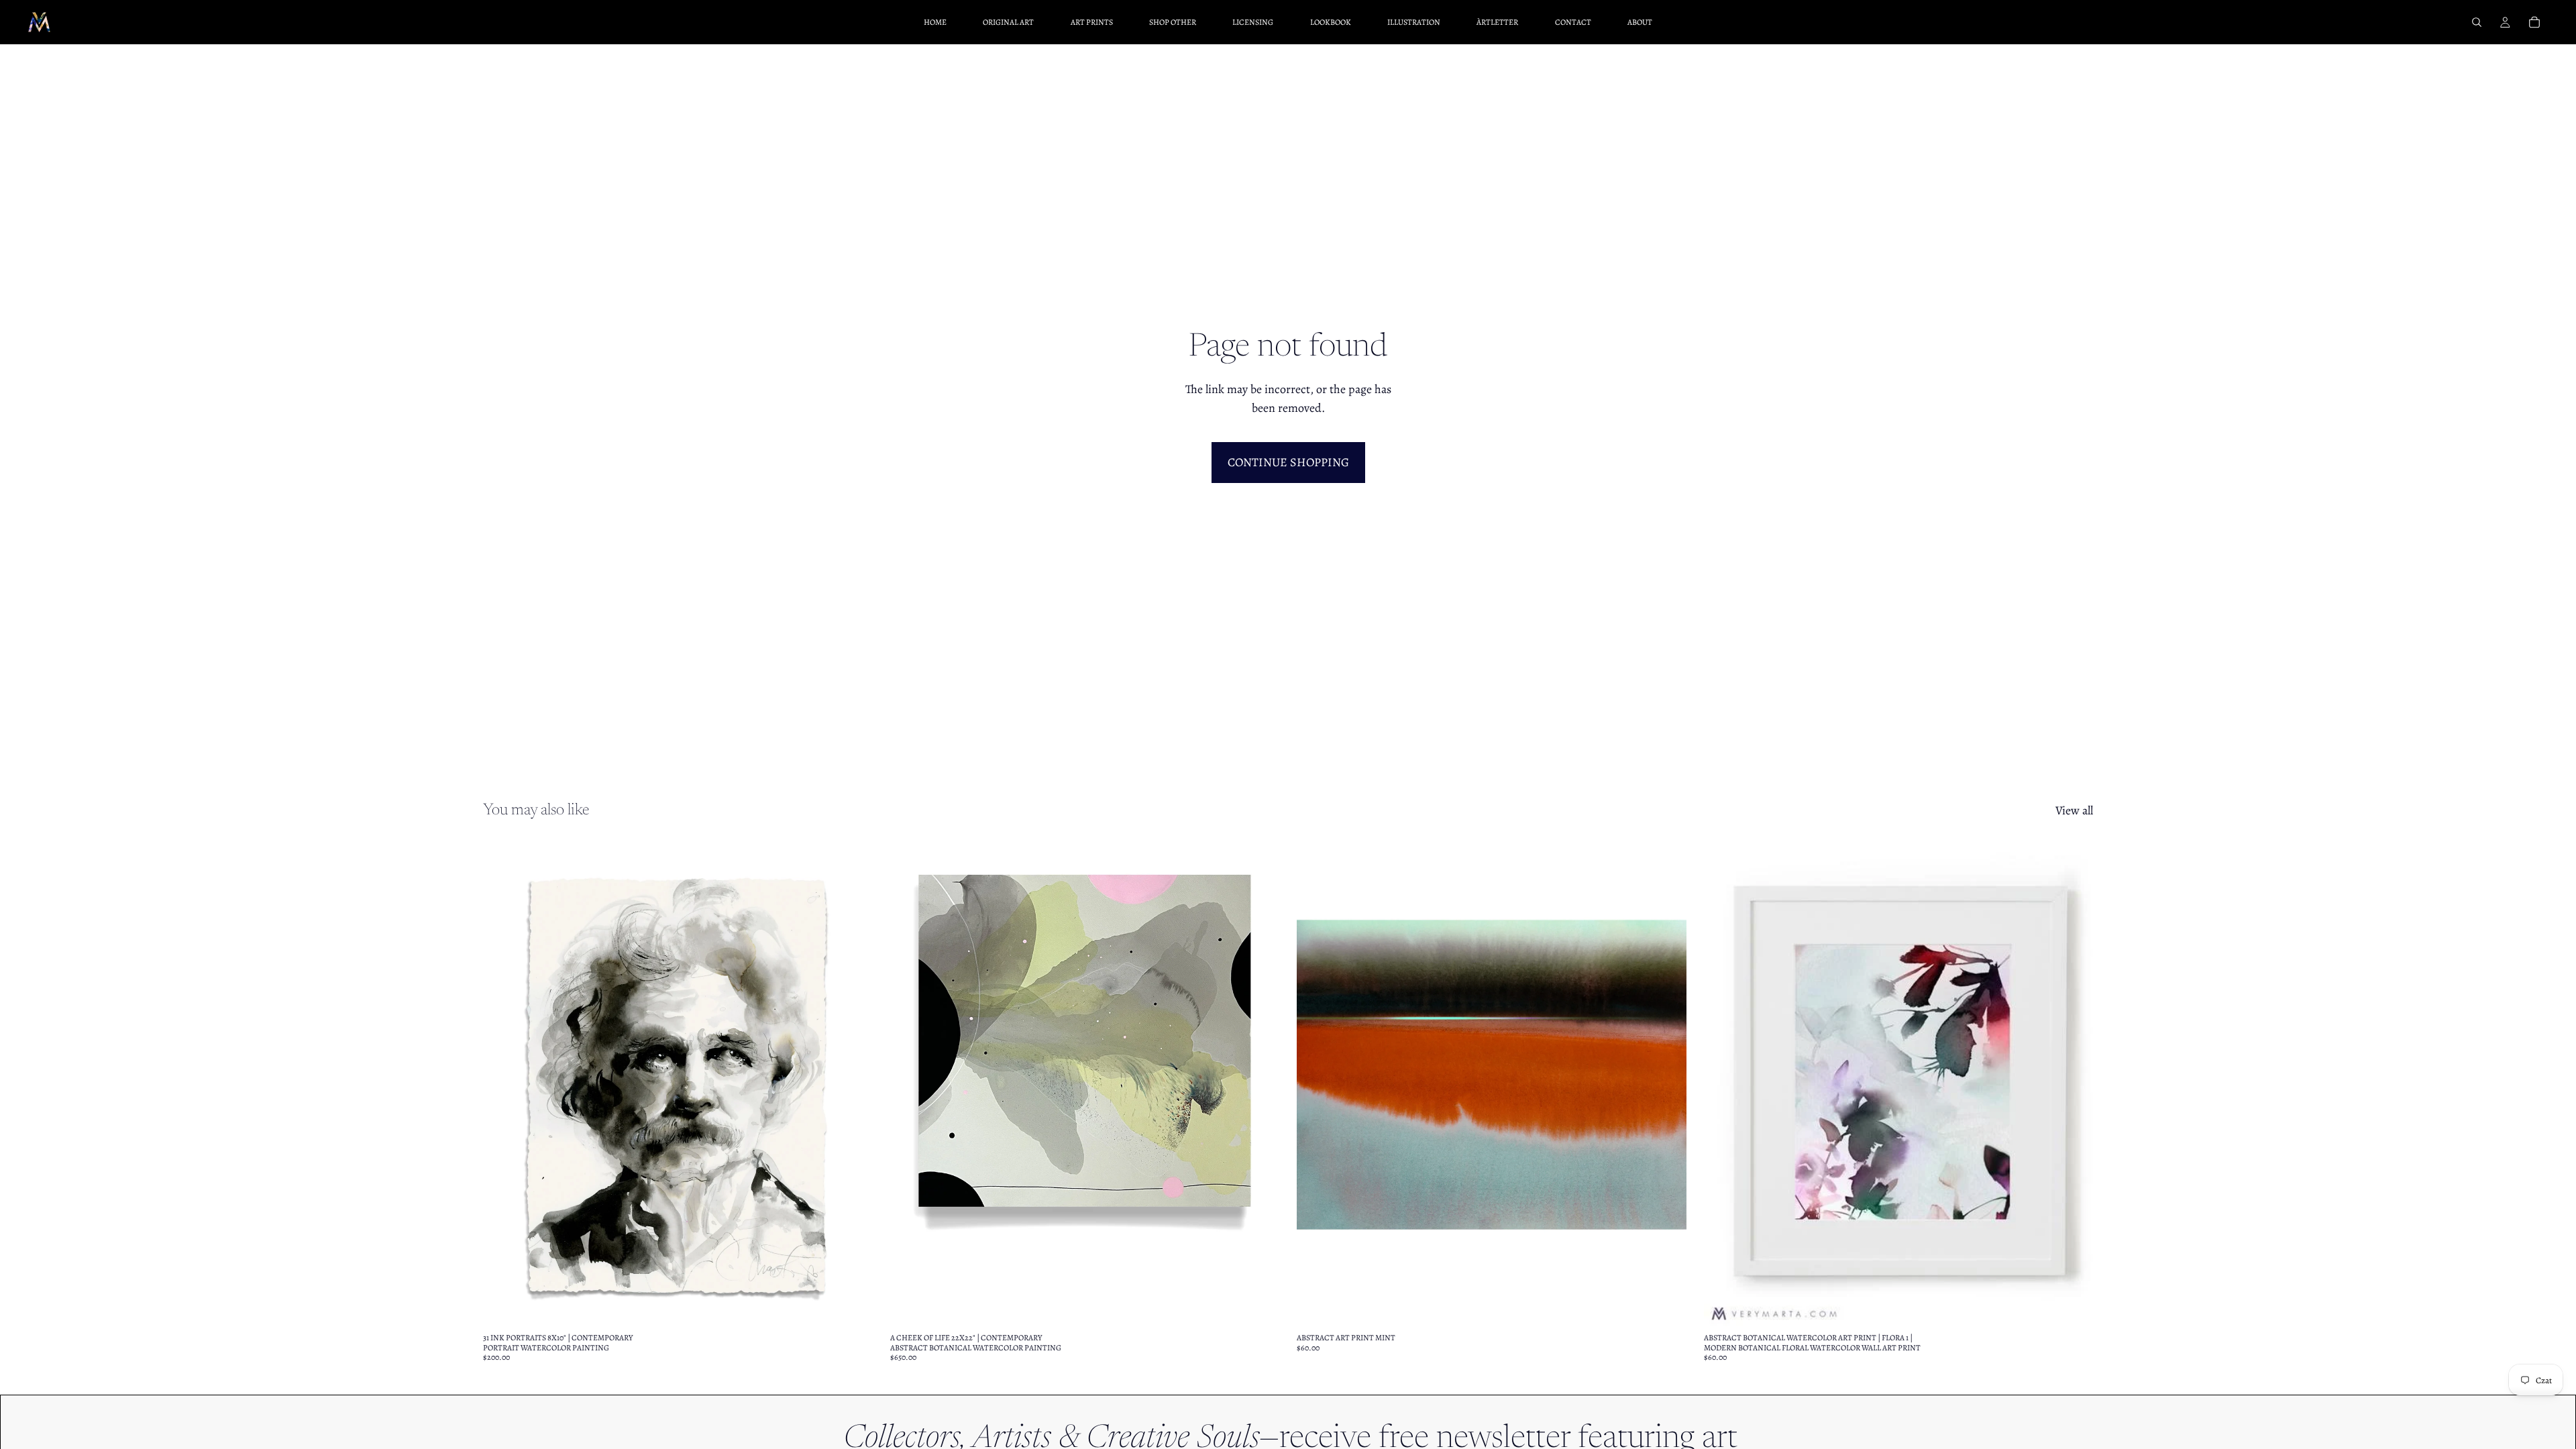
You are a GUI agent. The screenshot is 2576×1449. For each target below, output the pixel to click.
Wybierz (863, 1305)
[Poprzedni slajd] (503, 1083)
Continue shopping (1288, 462)
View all (2074, 810)
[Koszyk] (2534, 22)
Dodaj (1270, 1305)
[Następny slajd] (853, 1083)
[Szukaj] (2477, 22)
